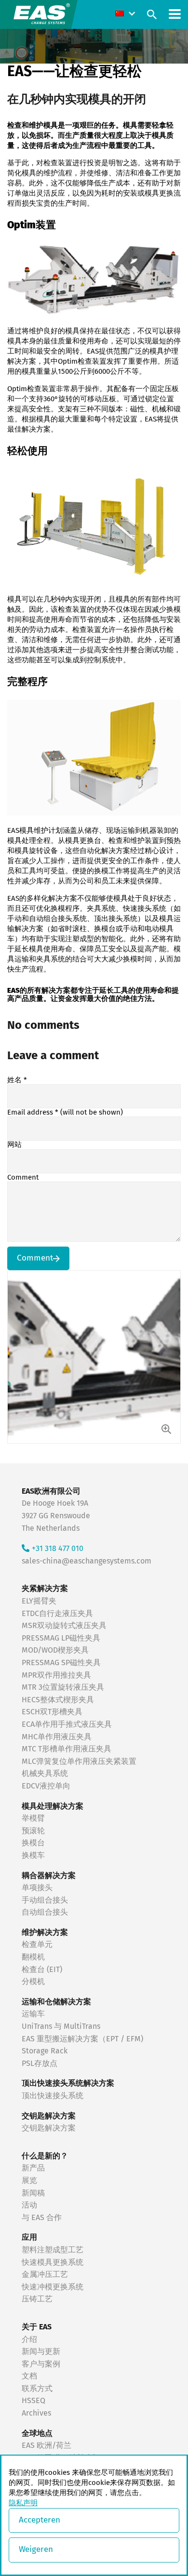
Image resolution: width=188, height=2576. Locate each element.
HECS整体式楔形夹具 (58, 1700)
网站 (14, 1145)
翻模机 (33, 1957)
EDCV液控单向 (46, 1786)
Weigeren (36, 2550)
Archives (36, 2413)
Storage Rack (45, 2051)
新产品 (33, 2168)
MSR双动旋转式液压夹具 (64, 1626)
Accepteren (40, 2520)
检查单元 (37, 1945)
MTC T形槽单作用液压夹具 (67, 1749)
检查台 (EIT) (42, 1970)
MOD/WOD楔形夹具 (55, 1650)
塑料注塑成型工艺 (53, 2250)
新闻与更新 (41, 2352)
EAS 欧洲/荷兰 (47, 2445)
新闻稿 (33, 2193)
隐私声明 (23, 2503)
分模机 (33, 1982)
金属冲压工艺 (45, 2274)
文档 (29, 2376)
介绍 (29, 2339)
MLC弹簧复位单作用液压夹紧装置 (79, 1761)
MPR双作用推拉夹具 (56, 1675)
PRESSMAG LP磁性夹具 (61, 1638)
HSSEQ (34, 2401)
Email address (65, 1112)
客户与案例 (41, 2364)
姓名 (17, 1080)
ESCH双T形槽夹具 (52, 1712)
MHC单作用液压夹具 (57, 1737)
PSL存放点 (40, 2063)
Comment (23, 1177)
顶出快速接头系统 (53, 2096)
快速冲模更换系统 (53, 2287)
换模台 (33, 1843)
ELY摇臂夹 (39, 1601)
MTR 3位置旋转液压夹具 (63, 1687)
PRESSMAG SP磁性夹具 (61, 1663)
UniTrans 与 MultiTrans (61, 2026)
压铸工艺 (37, 2299)
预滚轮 (33, 1831)
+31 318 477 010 (58, 1549)
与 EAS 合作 (42, 2218)
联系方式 (37, 2389)
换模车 (33, 1855)
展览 (29, 2181)
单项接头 (37, 1888)
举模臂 (33, 1818)
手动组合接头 (45, 1900)
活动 (29, 2205)
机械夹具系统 (45, 1774)
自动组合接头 (45, 1912)
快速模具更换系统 (53, 2262)
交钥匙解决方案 (49, 2128)
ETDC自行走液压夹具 (57, 1614)
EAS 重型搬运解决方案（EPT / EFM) (82, 2039)
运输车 (33, 2014)
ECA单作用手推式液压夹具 (67, 1724)
